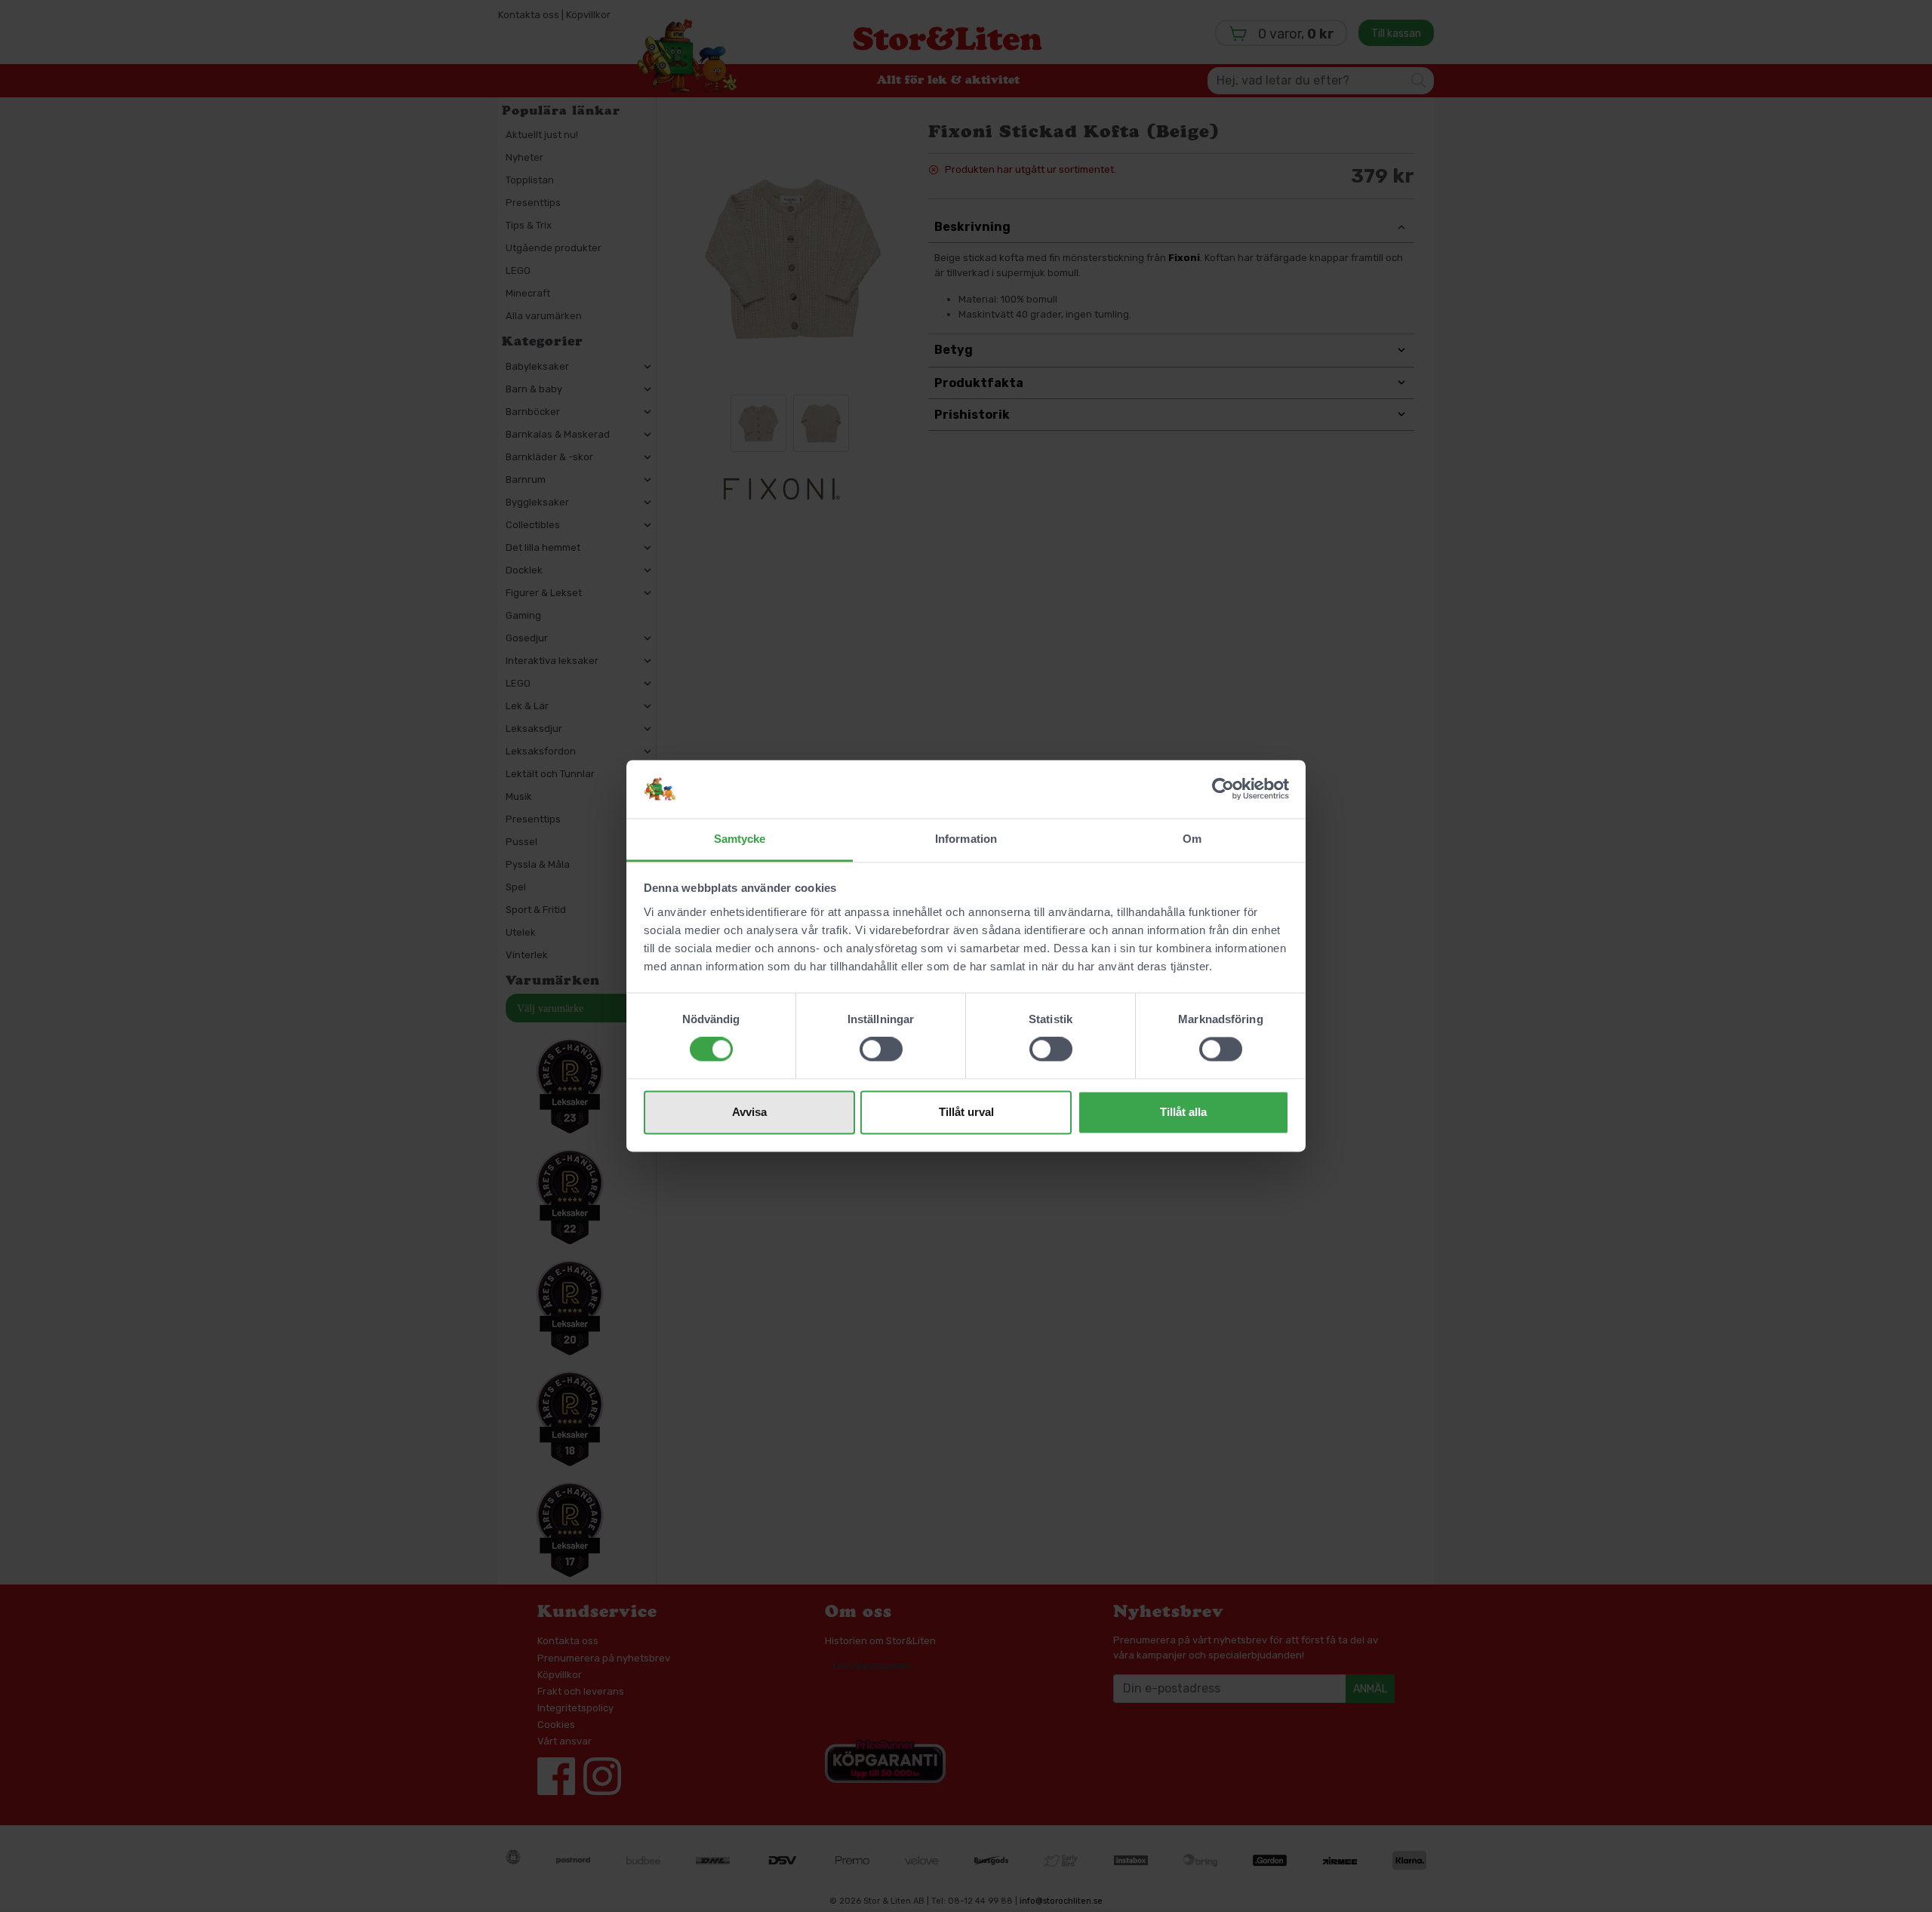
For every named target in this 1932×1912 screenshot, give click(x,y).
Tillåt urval (966, 1112)
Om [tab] (1192, 839)
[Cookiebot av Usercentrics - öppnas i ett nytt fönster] (1223, 789)
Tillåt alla (1183, 1112)
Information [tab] (966, 839)
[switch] (881, 1050)
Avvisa (749, 1112)
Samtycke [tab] (740, 839)
